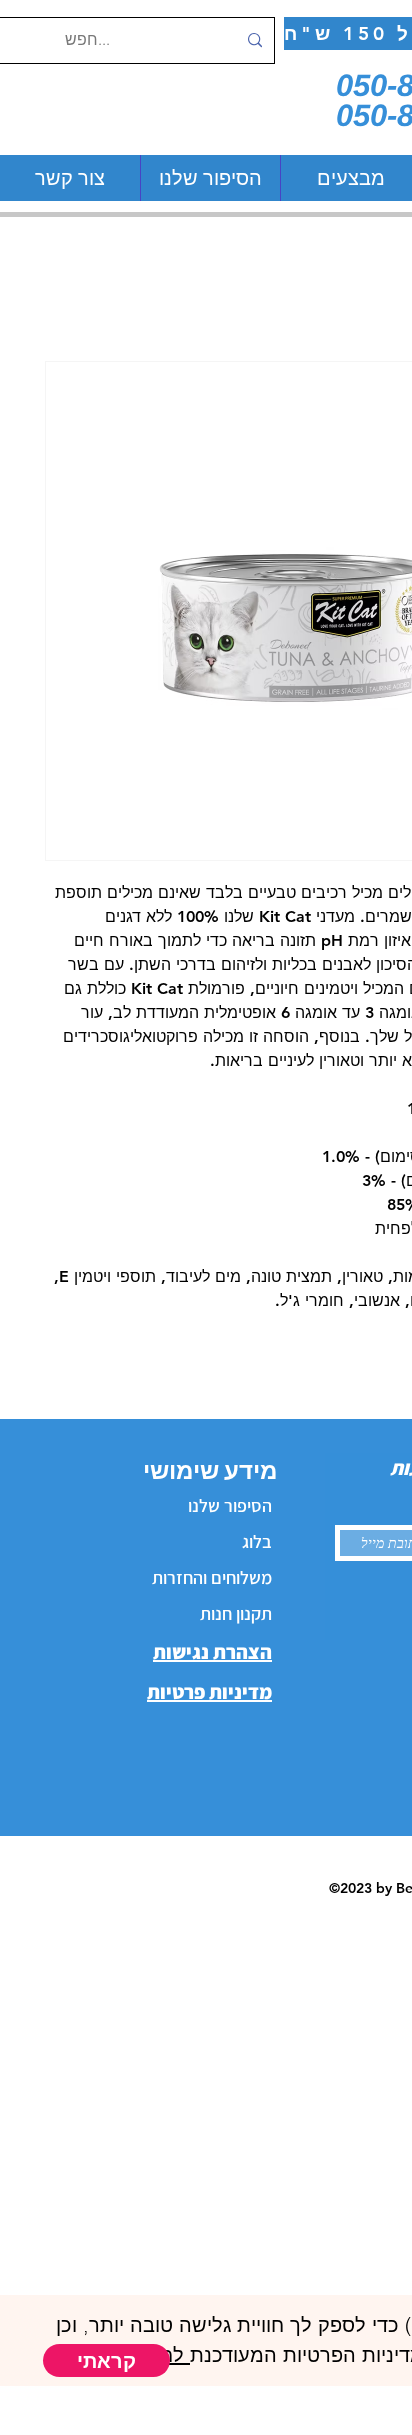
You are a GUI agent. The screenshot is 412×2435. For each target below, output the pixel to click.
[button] (106, 2360)
